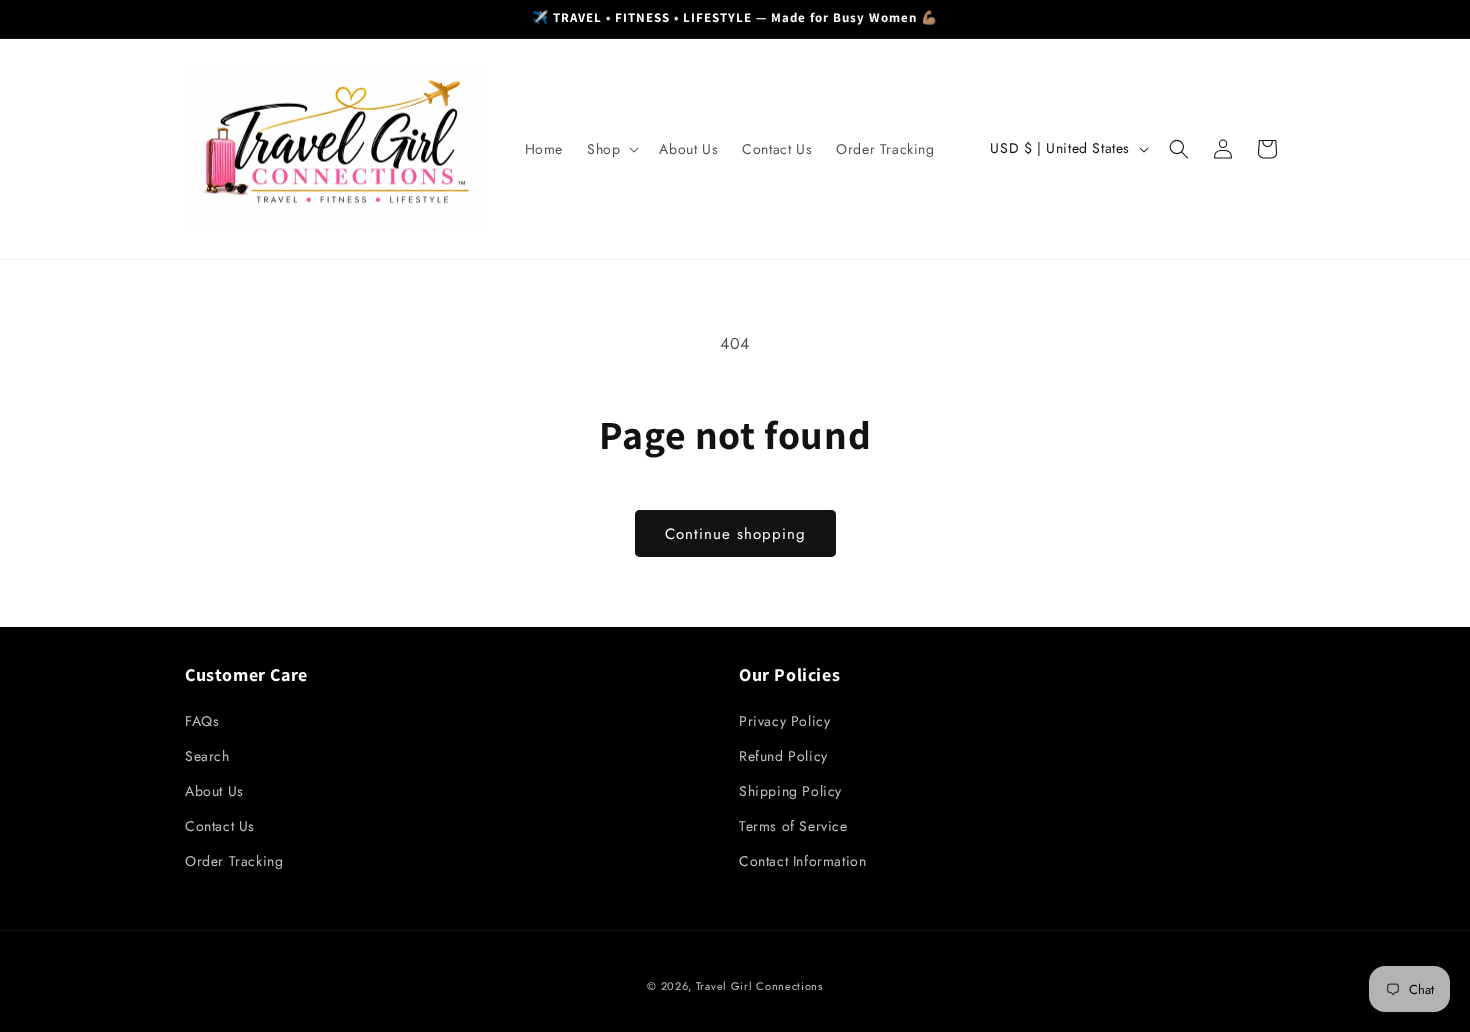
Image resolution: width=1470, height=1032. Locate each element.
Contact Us (220, 826)
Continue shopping (735, 534)
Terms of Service (793, 826)
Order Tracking (234, 861)
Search (207, 756)
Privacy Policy (784, 721)
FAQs (202, 721)
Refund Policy (783, 756)
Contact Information (802, 861)
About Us (214, 791)
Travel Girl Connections (759, 986)
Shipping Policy (790, 791)
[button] (611, 149)
